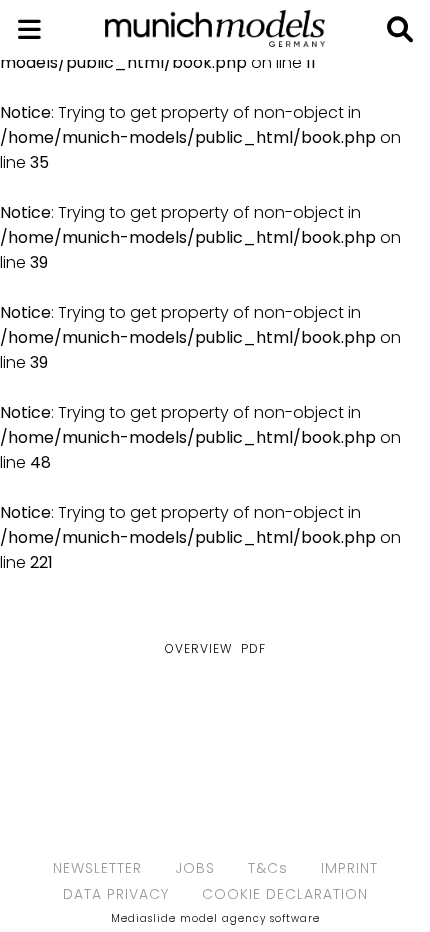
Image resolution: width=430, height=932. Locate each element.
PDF (253, 648)
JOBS (195, 868)
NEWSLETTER (97, 868)
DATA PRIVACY (116, 894)
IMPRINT (349, 868)
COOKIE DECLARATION (285, 894)
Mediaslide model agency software (215, 918)
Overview (198, 648)
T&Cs (268, 868)
